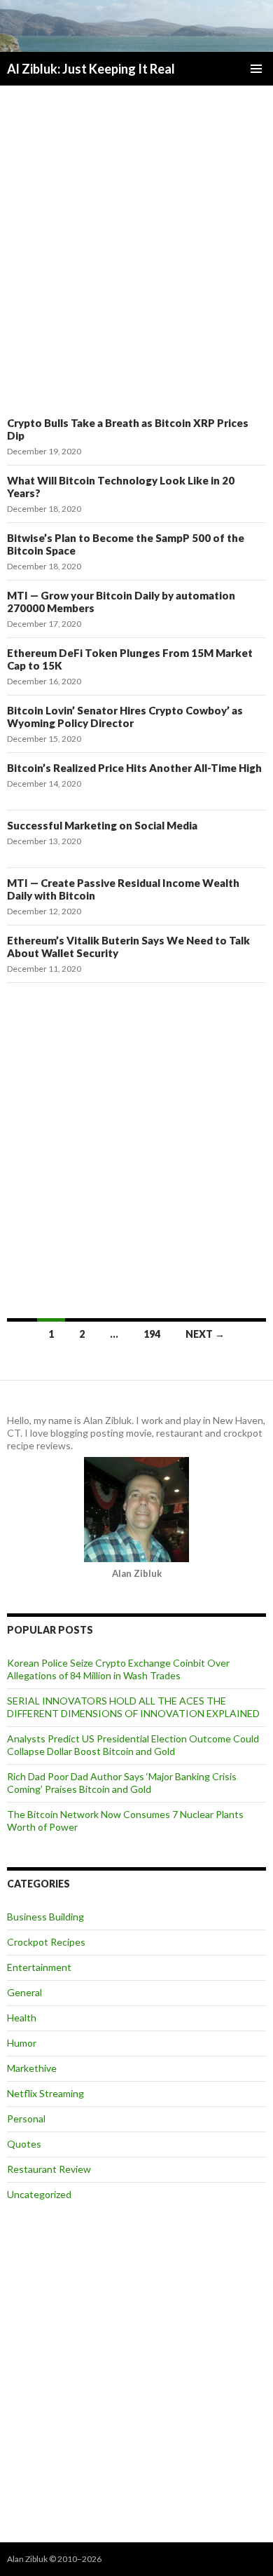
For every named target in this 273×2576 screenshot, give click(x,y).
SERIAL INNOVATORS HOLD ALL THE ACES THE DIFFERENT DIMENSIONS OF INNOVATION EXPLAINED (133, 1707)
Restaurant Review (49, 2169)
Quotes (24, 2144)
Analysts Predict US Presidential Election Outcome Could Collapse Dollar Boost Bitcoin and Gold (133, 1745)
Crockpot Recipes (46, 1942)
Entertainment (39, 1967)
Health (22, 2018)
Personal (26, 2119)
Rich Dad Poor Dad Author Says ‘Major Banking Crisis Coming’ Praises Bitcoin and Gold (122, 1783)
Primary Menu (256, 69)
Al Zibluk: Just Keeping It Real (91, 69)
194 (152, 1334)
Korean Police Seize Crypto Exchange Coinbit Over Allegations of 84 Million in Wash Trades (118, 1669)
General (24, 1992)
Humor (22, 2043)
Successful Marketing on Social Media (102, 825)
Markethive (32, 2068)
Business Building (45, 1917)
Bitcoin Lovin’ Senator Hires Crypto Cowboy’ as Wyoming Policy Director (125, 717)
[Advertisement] (136, 250)
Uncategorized (39, 2194)
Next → (205, 1334)
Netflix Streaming (45, 2093)
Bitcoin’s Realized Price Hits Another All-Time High (134, 768)
